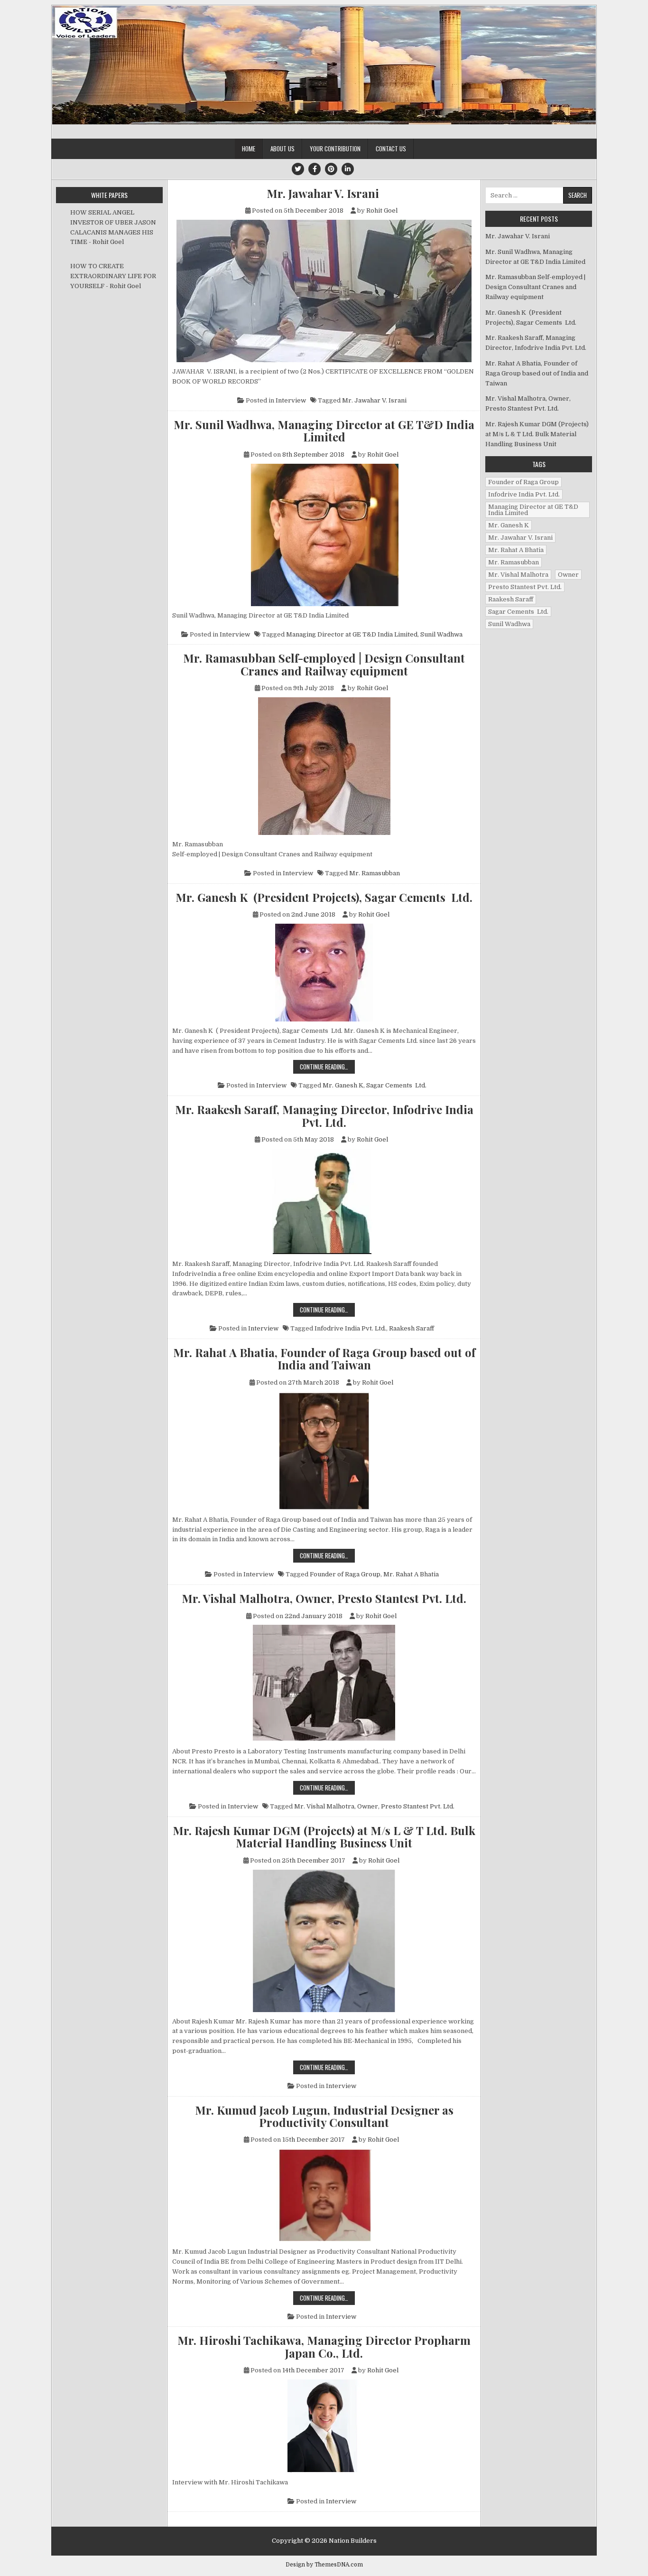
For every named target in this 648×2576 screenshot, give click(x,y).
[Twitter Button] (298, 169)
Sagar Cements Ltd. (396, 1085)
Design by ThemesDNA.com (324, 2565)
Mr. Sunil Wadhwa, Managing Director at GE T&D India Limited (324, 431)
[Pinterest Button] (331, 169)
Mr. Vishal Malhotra (324, 1806)
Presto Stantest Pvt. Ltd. (418, 1806)
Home (249, 149)
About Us (282, 149)
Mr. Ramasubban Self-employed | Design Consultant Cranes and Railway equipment (324, 664)
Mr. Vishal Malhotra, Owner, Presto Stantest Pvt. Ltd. (324, 1598)
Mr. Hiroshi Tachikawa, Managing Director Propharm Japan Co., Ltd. (324, 2347)
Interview (291, 400)
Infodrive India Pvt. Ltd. (350, 1328)
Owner (368, 1806)
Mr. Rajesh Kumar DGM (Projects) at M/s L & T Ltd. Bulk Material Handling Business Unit (324, 1837)
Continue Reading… (327, 1066)
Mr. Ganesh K (343, 1085)
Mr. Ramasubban (375, 873)
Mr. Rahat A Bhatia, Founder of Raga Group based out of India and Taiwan (324, 1359)
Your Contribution (335, 149)
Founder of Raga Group (345, 1574)
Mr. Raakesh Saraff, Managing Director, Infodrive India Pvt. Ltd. (324, 1116)
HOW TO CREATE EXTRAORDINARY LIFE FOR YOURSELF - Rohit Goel (113, 276)
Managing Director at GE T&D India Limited (352, 634)
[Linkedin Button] (348, 169)
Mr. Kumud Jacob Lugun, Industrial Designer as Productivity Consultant (324, 2116)
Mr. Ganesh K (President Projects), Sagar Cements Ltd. (324, 897)
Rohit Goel (382, 211)
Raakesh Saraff (412, 1328)
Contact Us (391, 149)
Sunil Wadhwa (441, 634)
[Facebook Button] (315, 169)
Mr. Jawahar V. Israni (324, 193)
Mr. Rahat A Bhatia (411, 1574)
